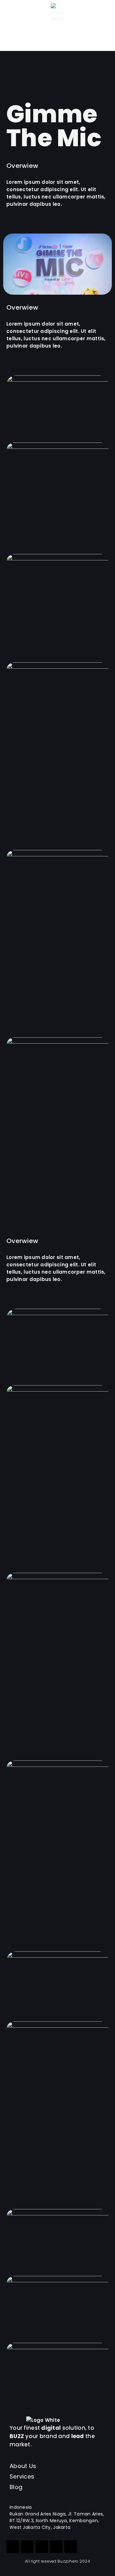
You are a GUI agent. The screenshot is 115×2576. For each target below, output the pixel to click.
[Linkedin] (56, 2547)
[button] (14, 35)
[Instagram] (13, 2547)
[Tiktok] (27, 2547)
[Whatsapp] (42, 2547)
